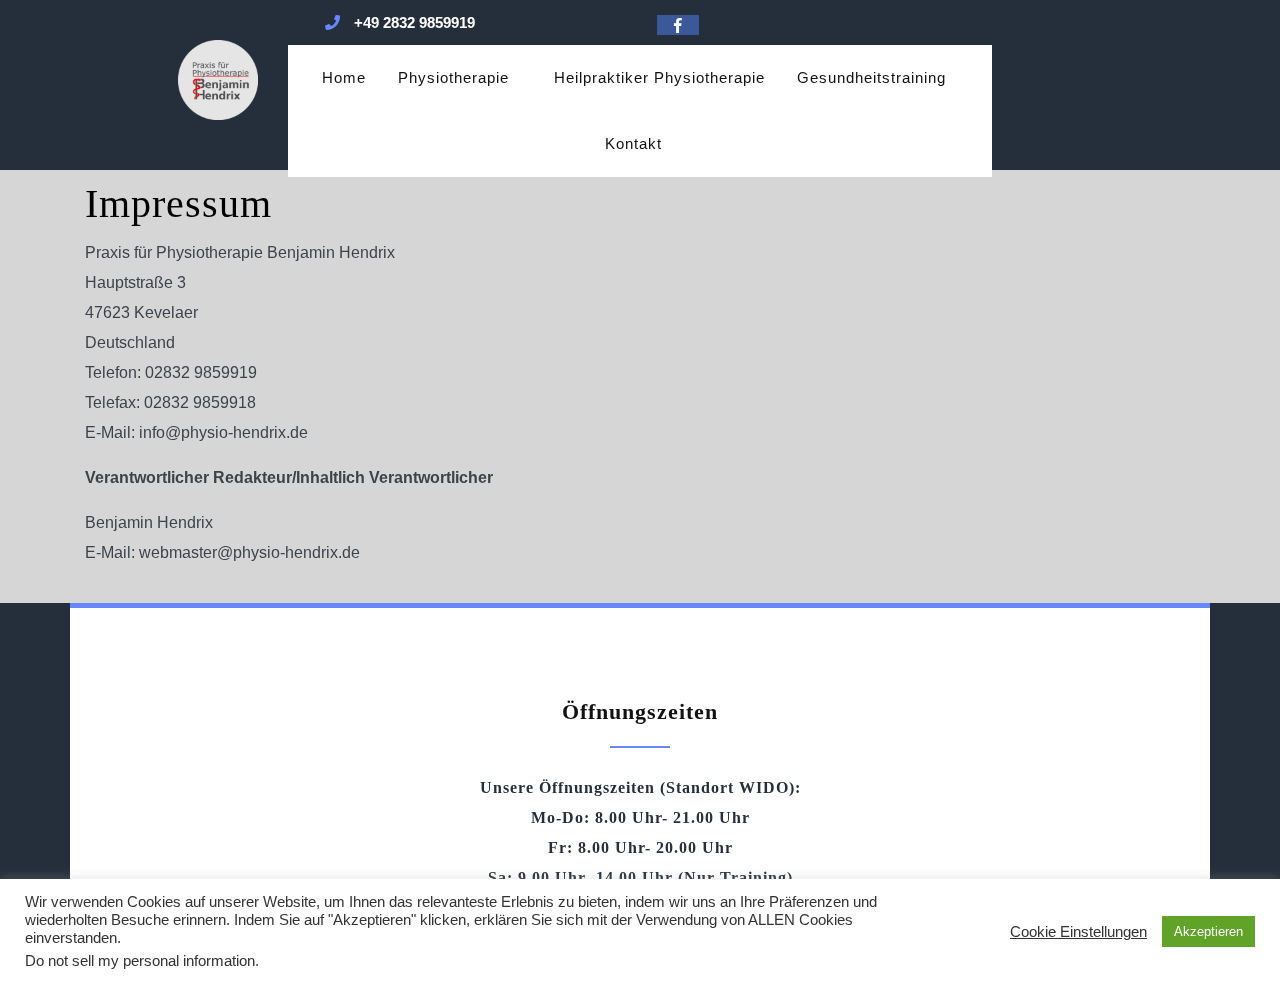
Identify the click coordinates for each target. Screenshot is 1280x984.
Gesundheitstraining (871, 77)
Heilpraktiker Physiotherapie (659, 77)
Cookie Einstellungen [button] (1078, 932)
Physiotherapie (453, 77)
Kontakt (633, 143)
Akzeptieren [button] (1208, 931)
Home (344, 77)
